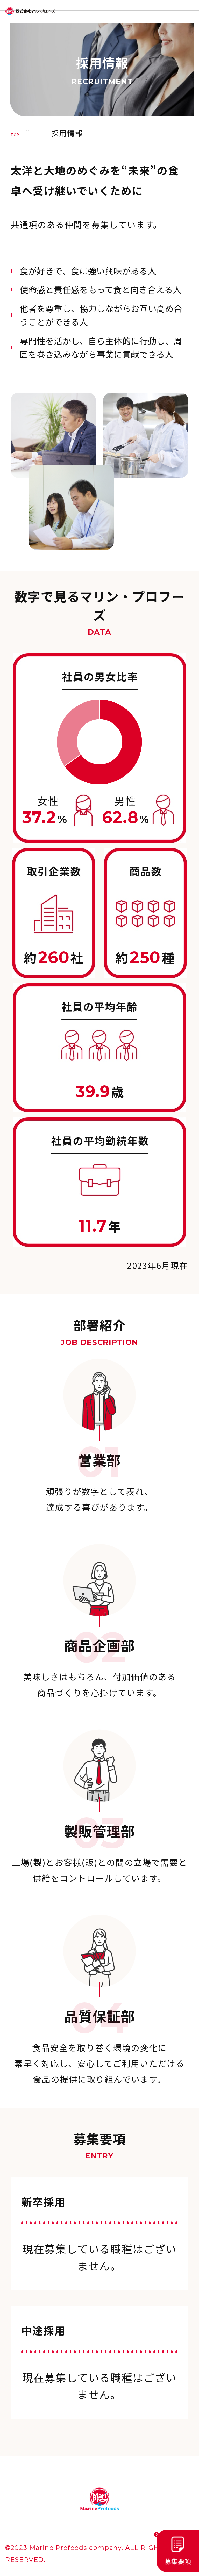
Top (15, 135)
